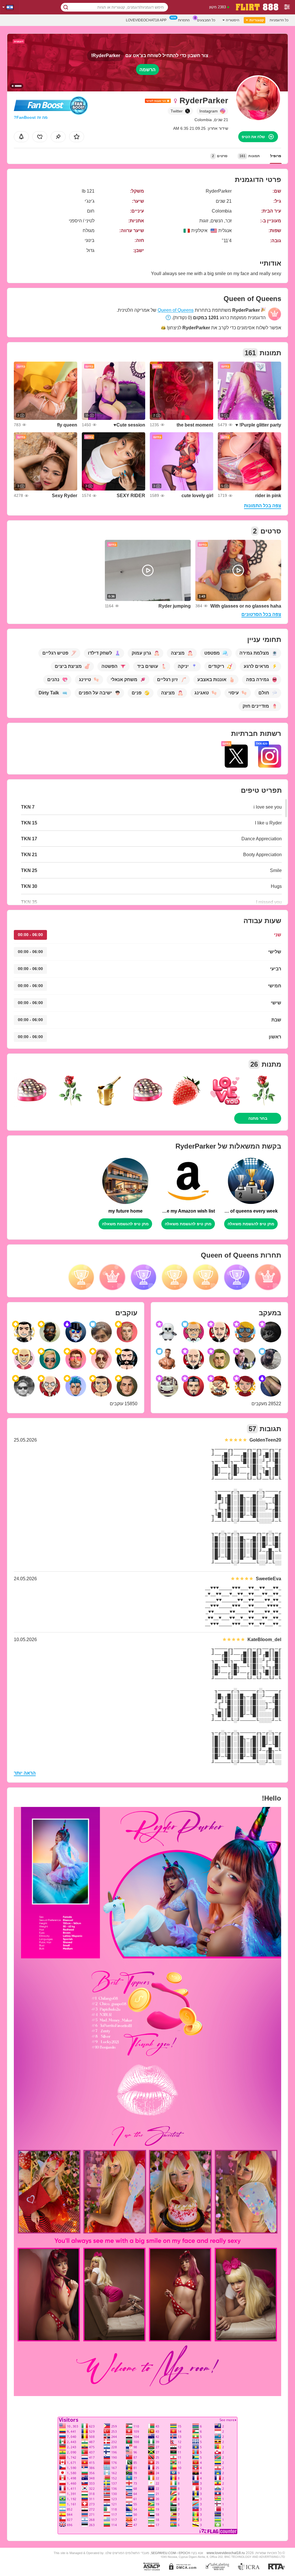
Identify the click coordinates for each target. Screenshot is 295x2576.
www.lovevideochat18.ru (226, 2553)
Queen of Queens (176, 310)
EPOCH (184, 2553)
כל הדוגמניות (279, 20)
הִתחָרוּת (184, 20)
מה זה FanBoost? (31, 117)
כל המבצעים (206, 20)
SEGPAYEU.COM (163, 2553)
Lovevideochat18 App (146, 20)
